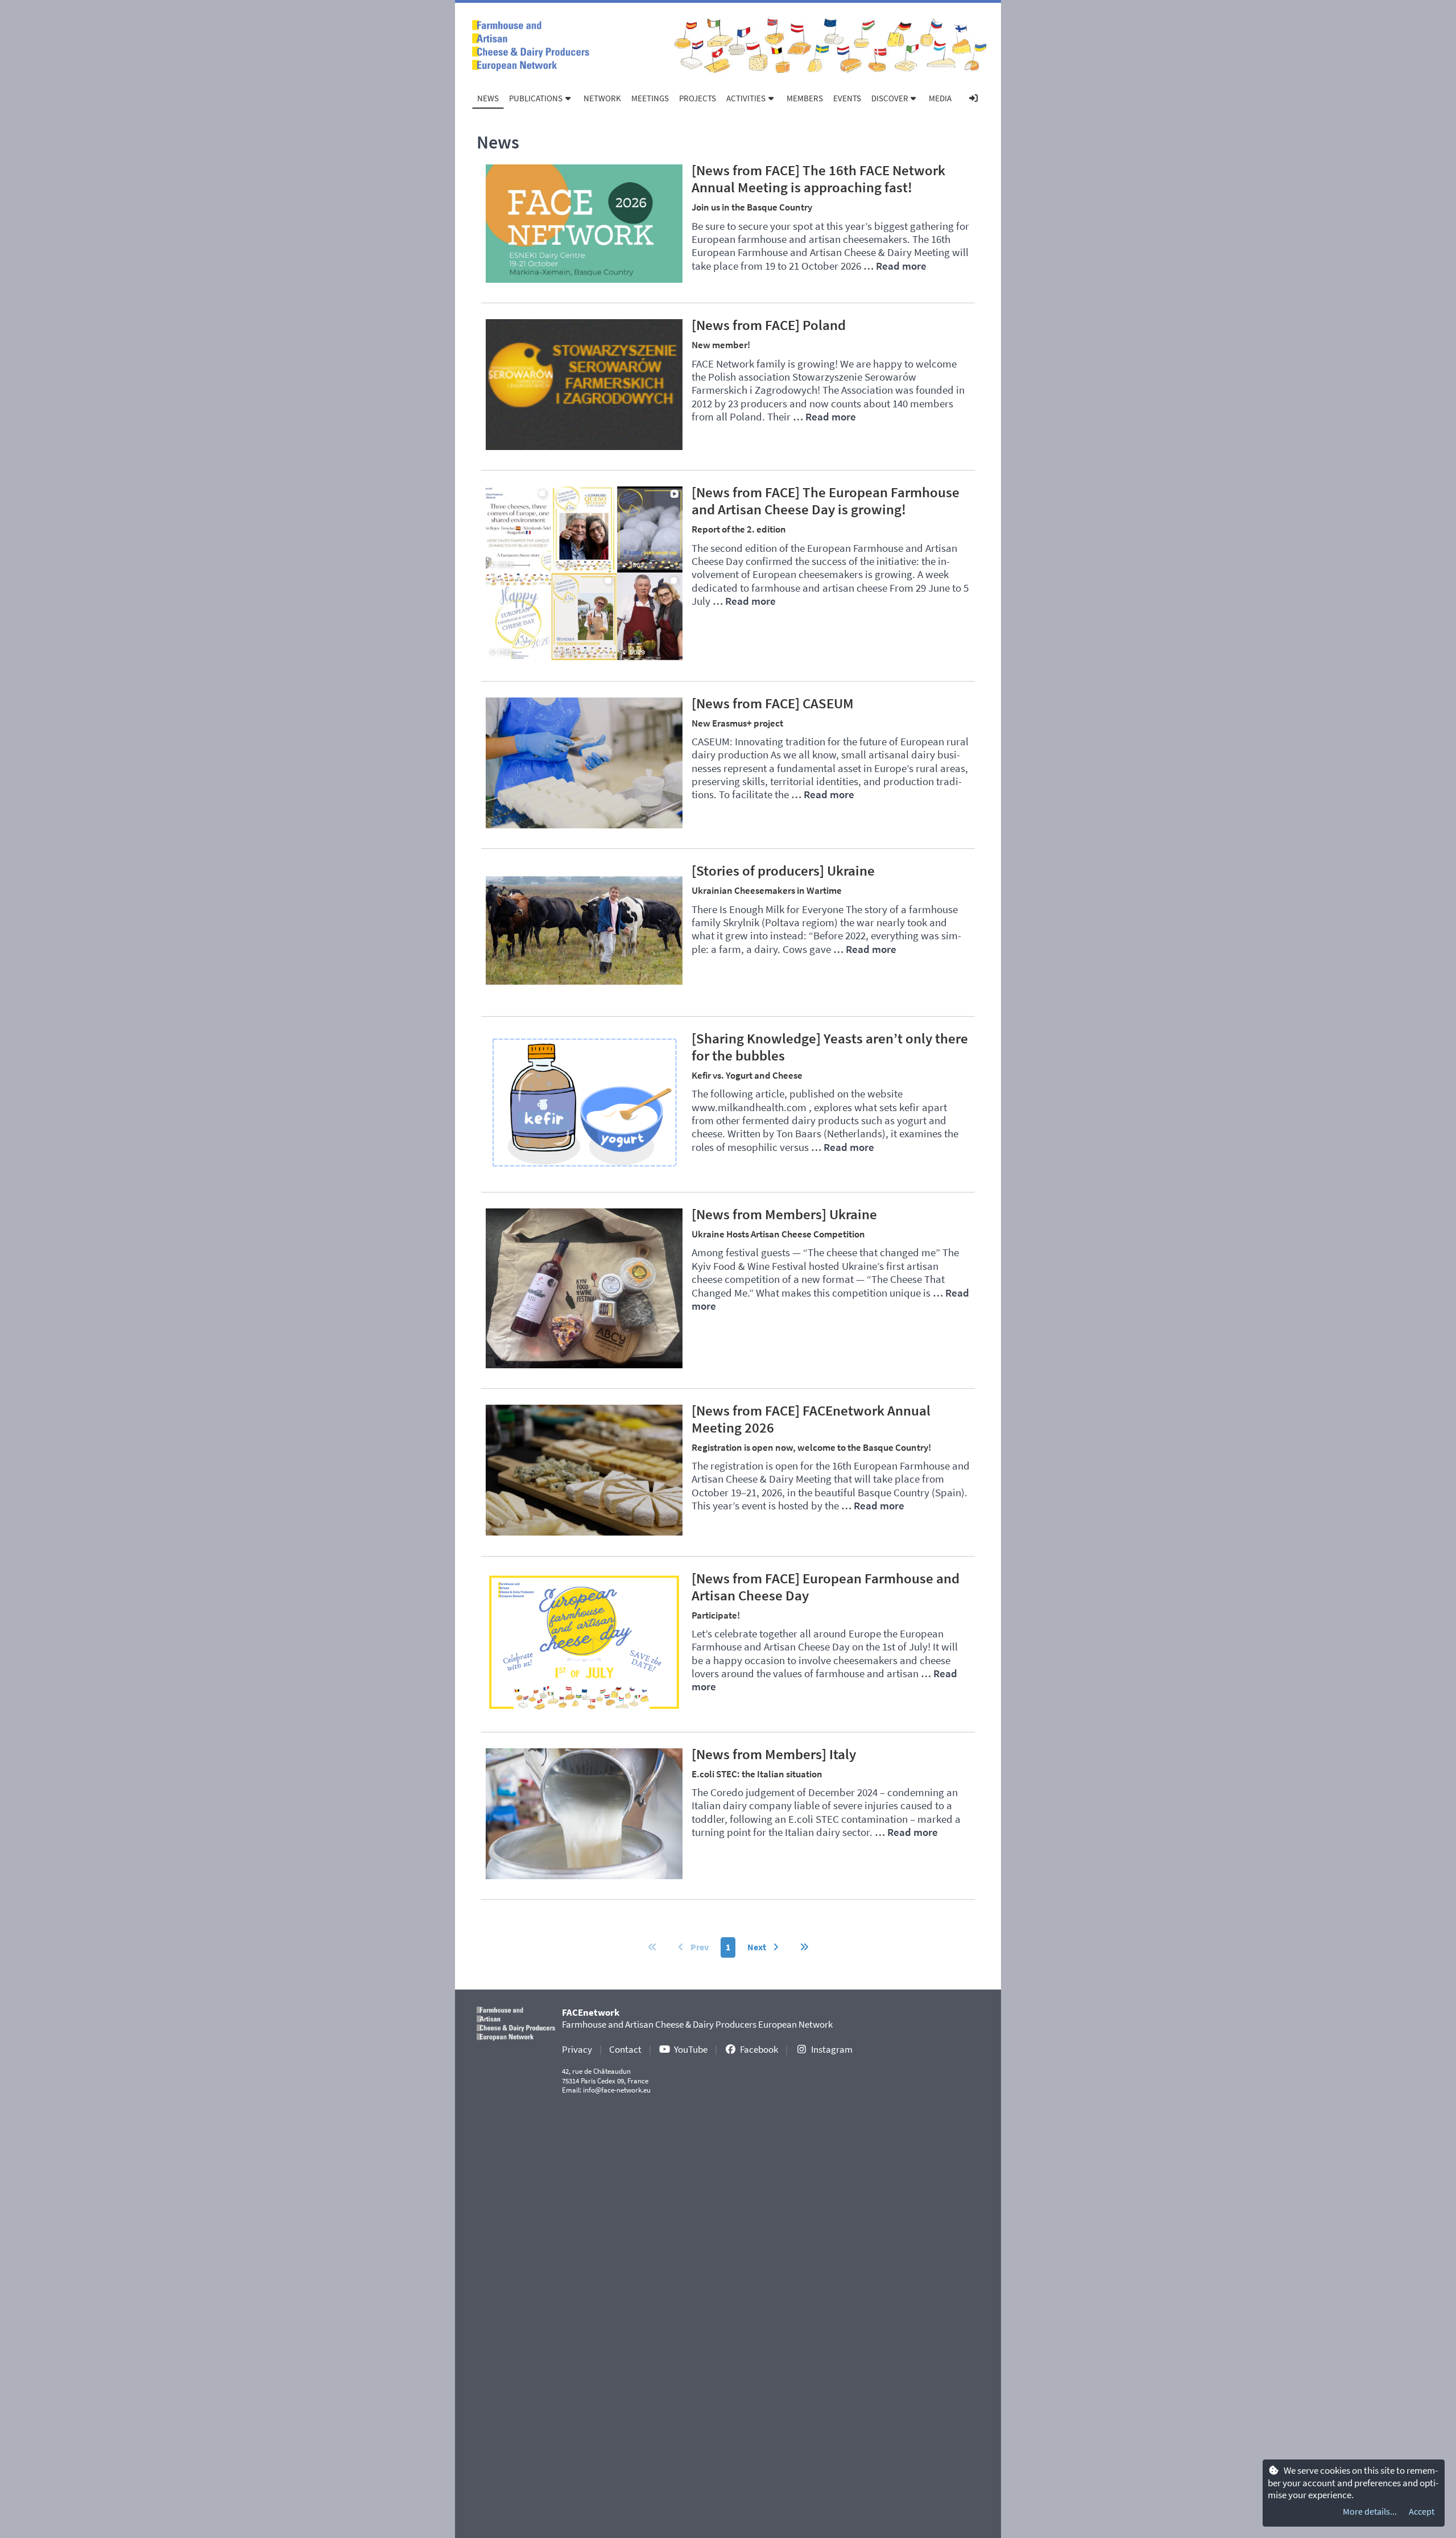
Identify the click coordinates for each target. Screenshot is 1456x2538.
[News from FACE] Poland (769, 325)
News (488, 98)
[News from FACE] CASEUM (773, 703)
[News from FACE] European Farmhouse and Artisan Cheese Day (826, 1587)
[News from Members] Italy (774, 1754)
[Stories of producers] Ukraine (783, 870)
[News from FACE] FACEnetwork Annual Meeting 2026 (811, 1419)
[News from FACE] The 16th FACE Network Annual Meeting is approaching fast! (818, 179)
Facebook (759, 2049)
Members (805, 98)
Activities (746, 98)
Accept (1422, 2511)
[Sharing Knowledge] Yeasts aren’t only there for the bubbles (830, 1047)
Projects (698, 98)
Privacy (577, 2049)
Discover (890, 98)
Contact (625, 2049)
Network (602, 98)
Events (847, 98)
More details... (1370, 2511)
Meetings (650, 98)
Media (940, 98)
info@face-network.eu (617, 2090)
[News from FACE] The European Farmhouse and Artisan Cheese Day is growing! (826, 501)
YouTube (691, 2049)
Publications (536, 98)
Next (758, 1947)
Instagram (832, 2049)
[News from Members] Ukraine (784, 1214)
